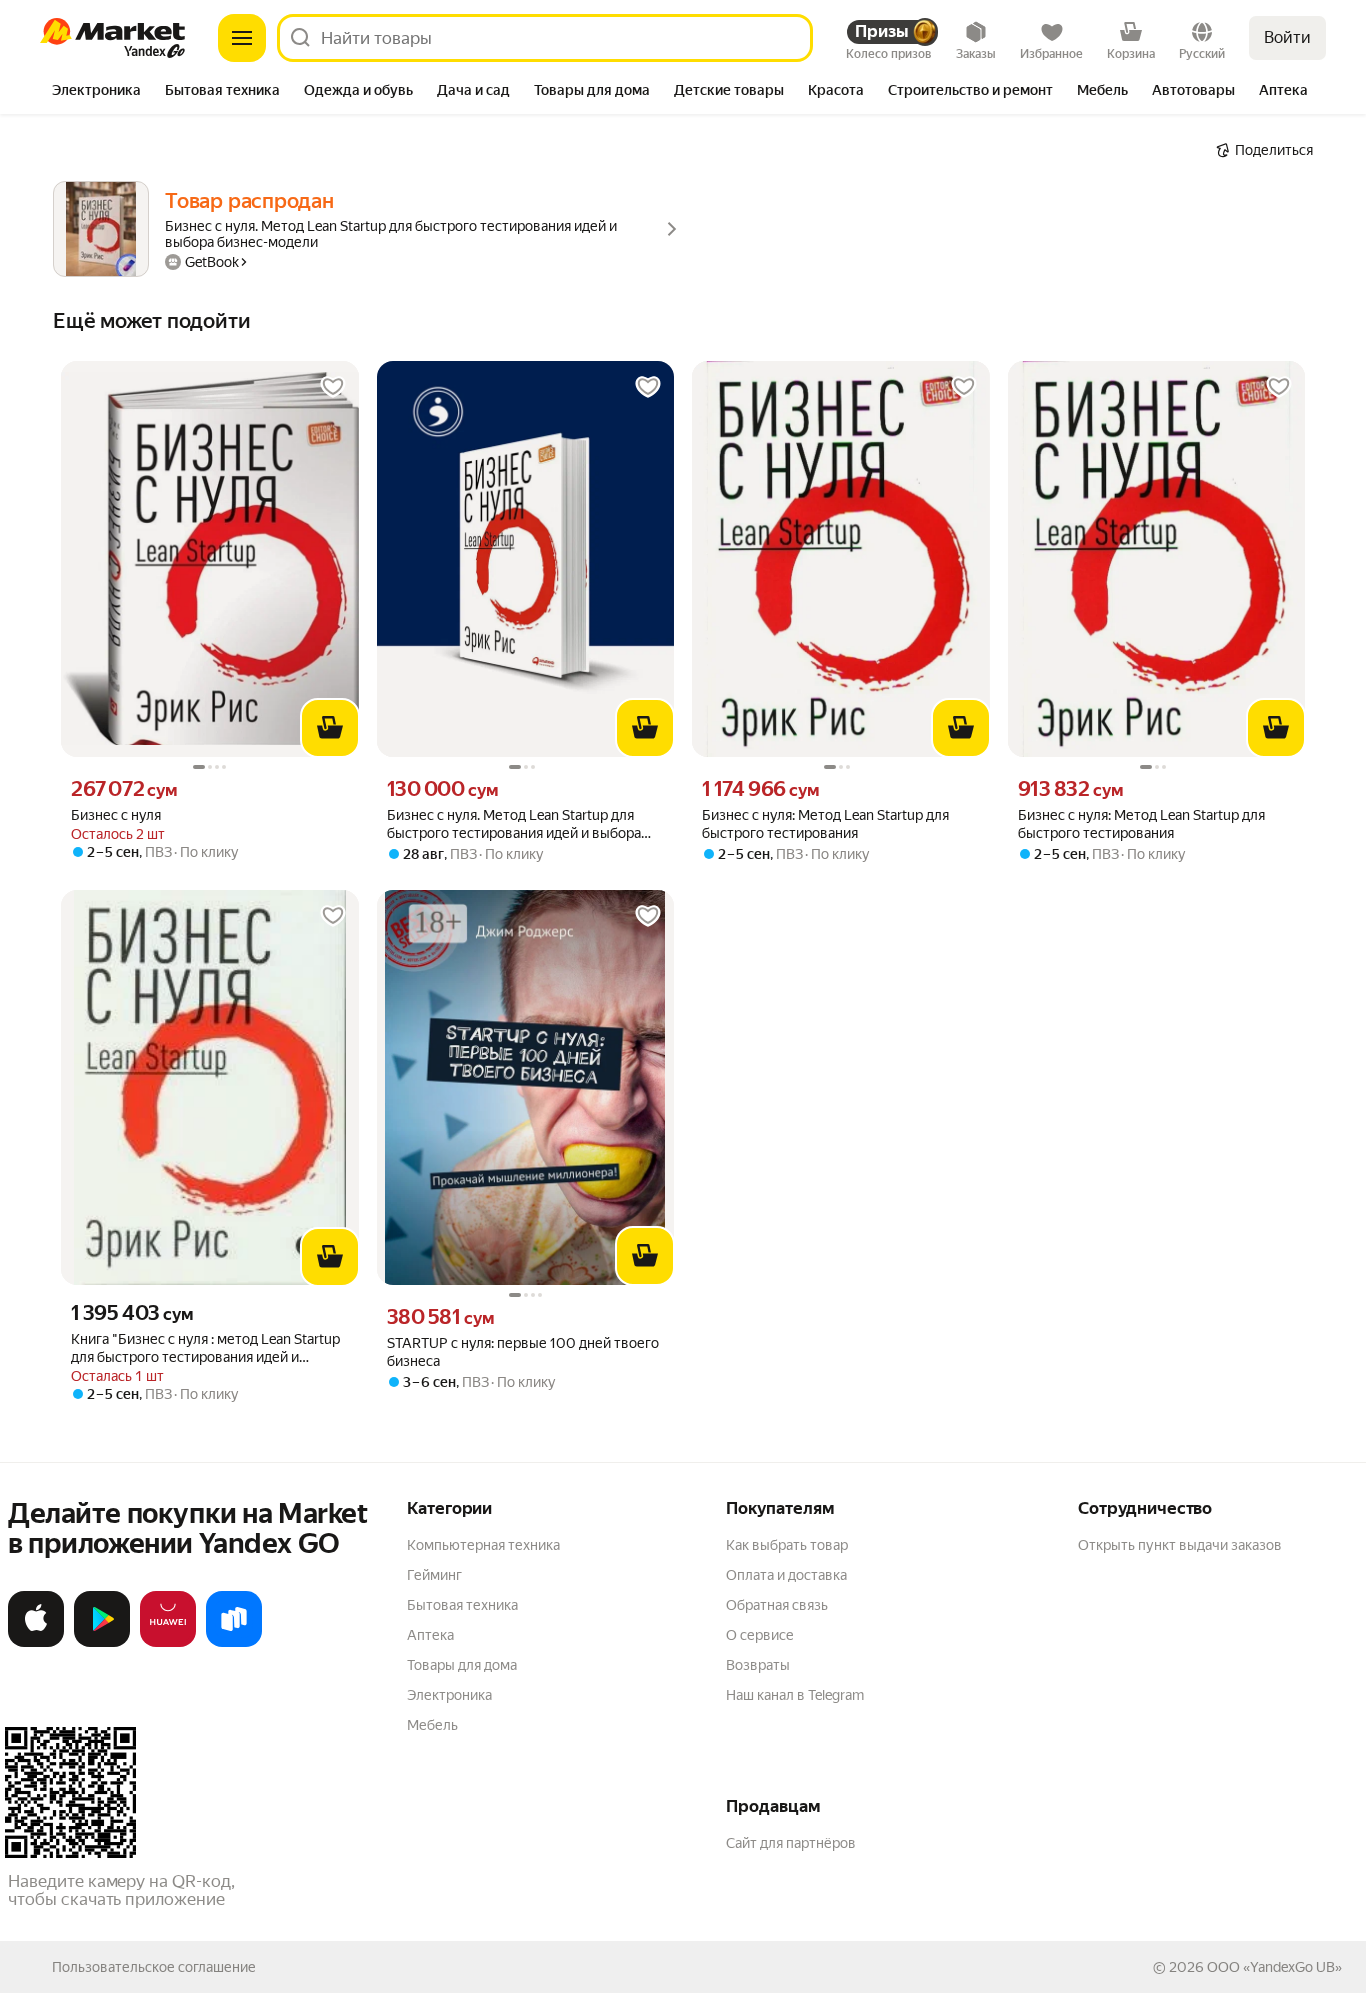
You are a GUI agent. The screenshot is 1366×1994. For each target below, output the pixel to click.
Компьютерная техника (483, 1545)
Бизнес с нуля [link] (116, 815)
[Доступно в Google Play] (102, 1643)
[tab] (96, 92)
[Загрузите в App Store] (36, 1643)
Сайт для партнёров (791, 1843)
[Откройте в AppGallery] (168, 1643)
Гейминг (434, 1575)
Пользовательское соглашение (154, 1967)
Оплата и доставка (786, 1575)
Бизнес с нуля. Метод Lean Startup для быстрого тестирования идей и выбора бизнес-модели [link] (514, 824)
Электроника (449, 1695)
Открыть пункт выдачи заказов (1180, 1545)
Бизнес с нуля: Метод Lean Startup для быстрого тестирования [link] (825, 824)
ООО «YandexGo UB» (1274, 1967)
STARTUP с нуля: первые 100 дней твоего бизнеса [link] (523, 1352)
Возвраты (758, 1665)
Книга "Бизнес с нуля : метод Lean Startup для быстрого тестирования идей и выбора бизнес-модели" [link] (205, 1348)
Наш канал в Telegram (795, 1695)
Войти (1287, 37)
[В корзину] (330, 728)
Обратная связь (777, 1605)
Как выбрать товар (787, 1545)
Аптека (430, 1635)
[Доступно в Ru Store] (234, 1643)
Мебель (432, 1725)
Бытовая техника (462, 1605)
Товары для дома (462, 1665)
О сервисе (760, 1635)
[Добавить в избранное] (333, 387)
